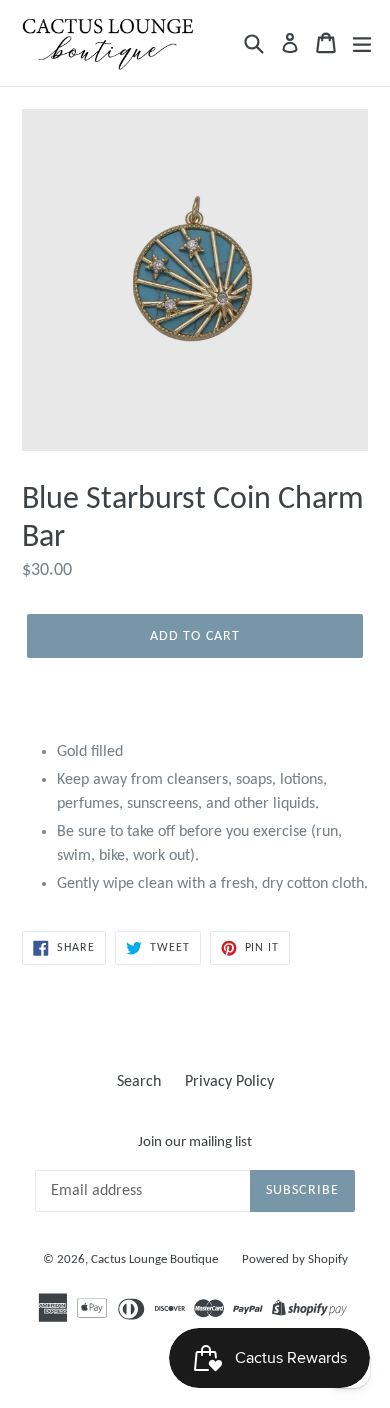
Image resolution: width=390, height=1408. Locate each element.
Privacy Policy (229, 1082)
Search (139, 1082)
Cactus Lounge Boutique (154, 1259)
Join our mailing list (195, 1142)
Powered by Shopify (295, 1259)
